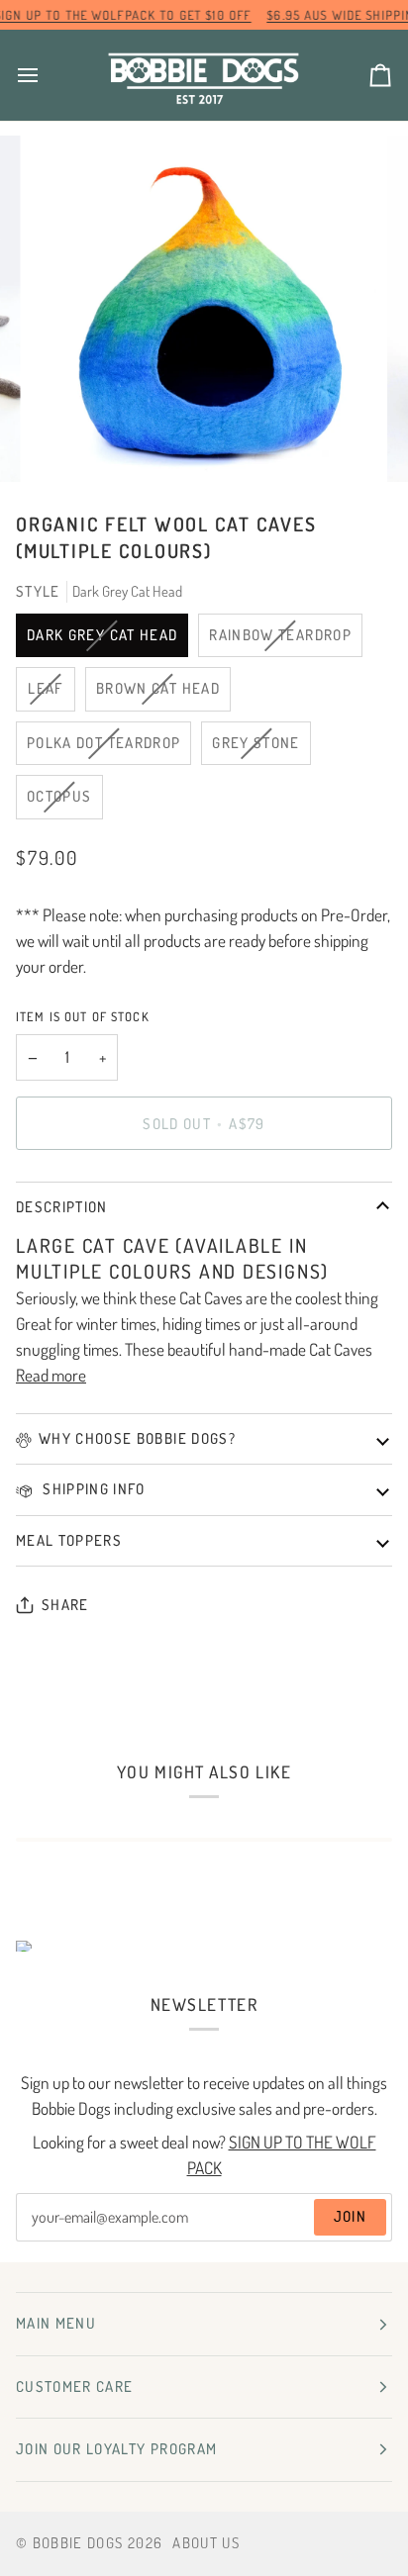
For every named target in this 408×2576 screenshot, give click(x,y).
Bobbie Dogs (78, 2543)
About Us (206, 2543)
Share (65, 1605)
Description (62, 1207)
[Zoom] (68, 445)
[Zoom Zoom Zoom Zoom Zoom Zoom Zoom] (204, 309)
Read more (51, 1375)
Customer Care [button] (75, 2386)
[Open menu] (46, 75)
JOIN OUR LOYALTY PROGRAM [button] (116, 2449)
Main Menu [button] (56, 2323)
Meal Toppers (69, 1540)
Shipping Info (92, 1489)
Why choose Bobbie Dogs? (137, 1438)
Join (350, 2216)
